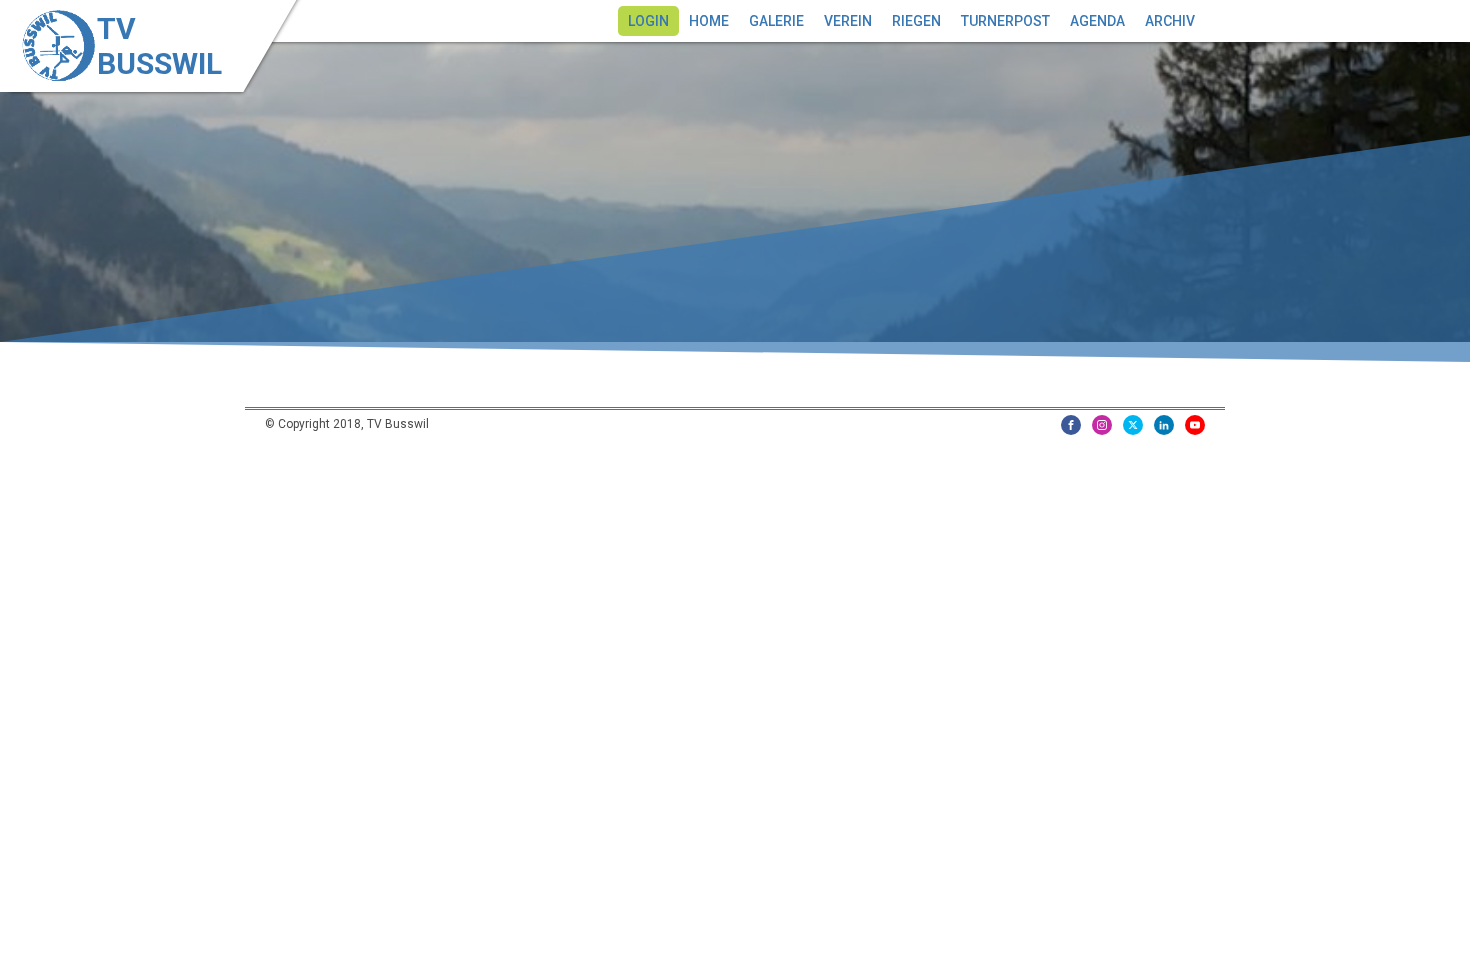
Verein (848, 21)
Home (709, 21)
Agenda (1097, 21)
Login (648, 21)
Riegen (916, 21)
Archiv (1170, 21)
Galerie (776, 21)
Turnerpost (1005, 21)
